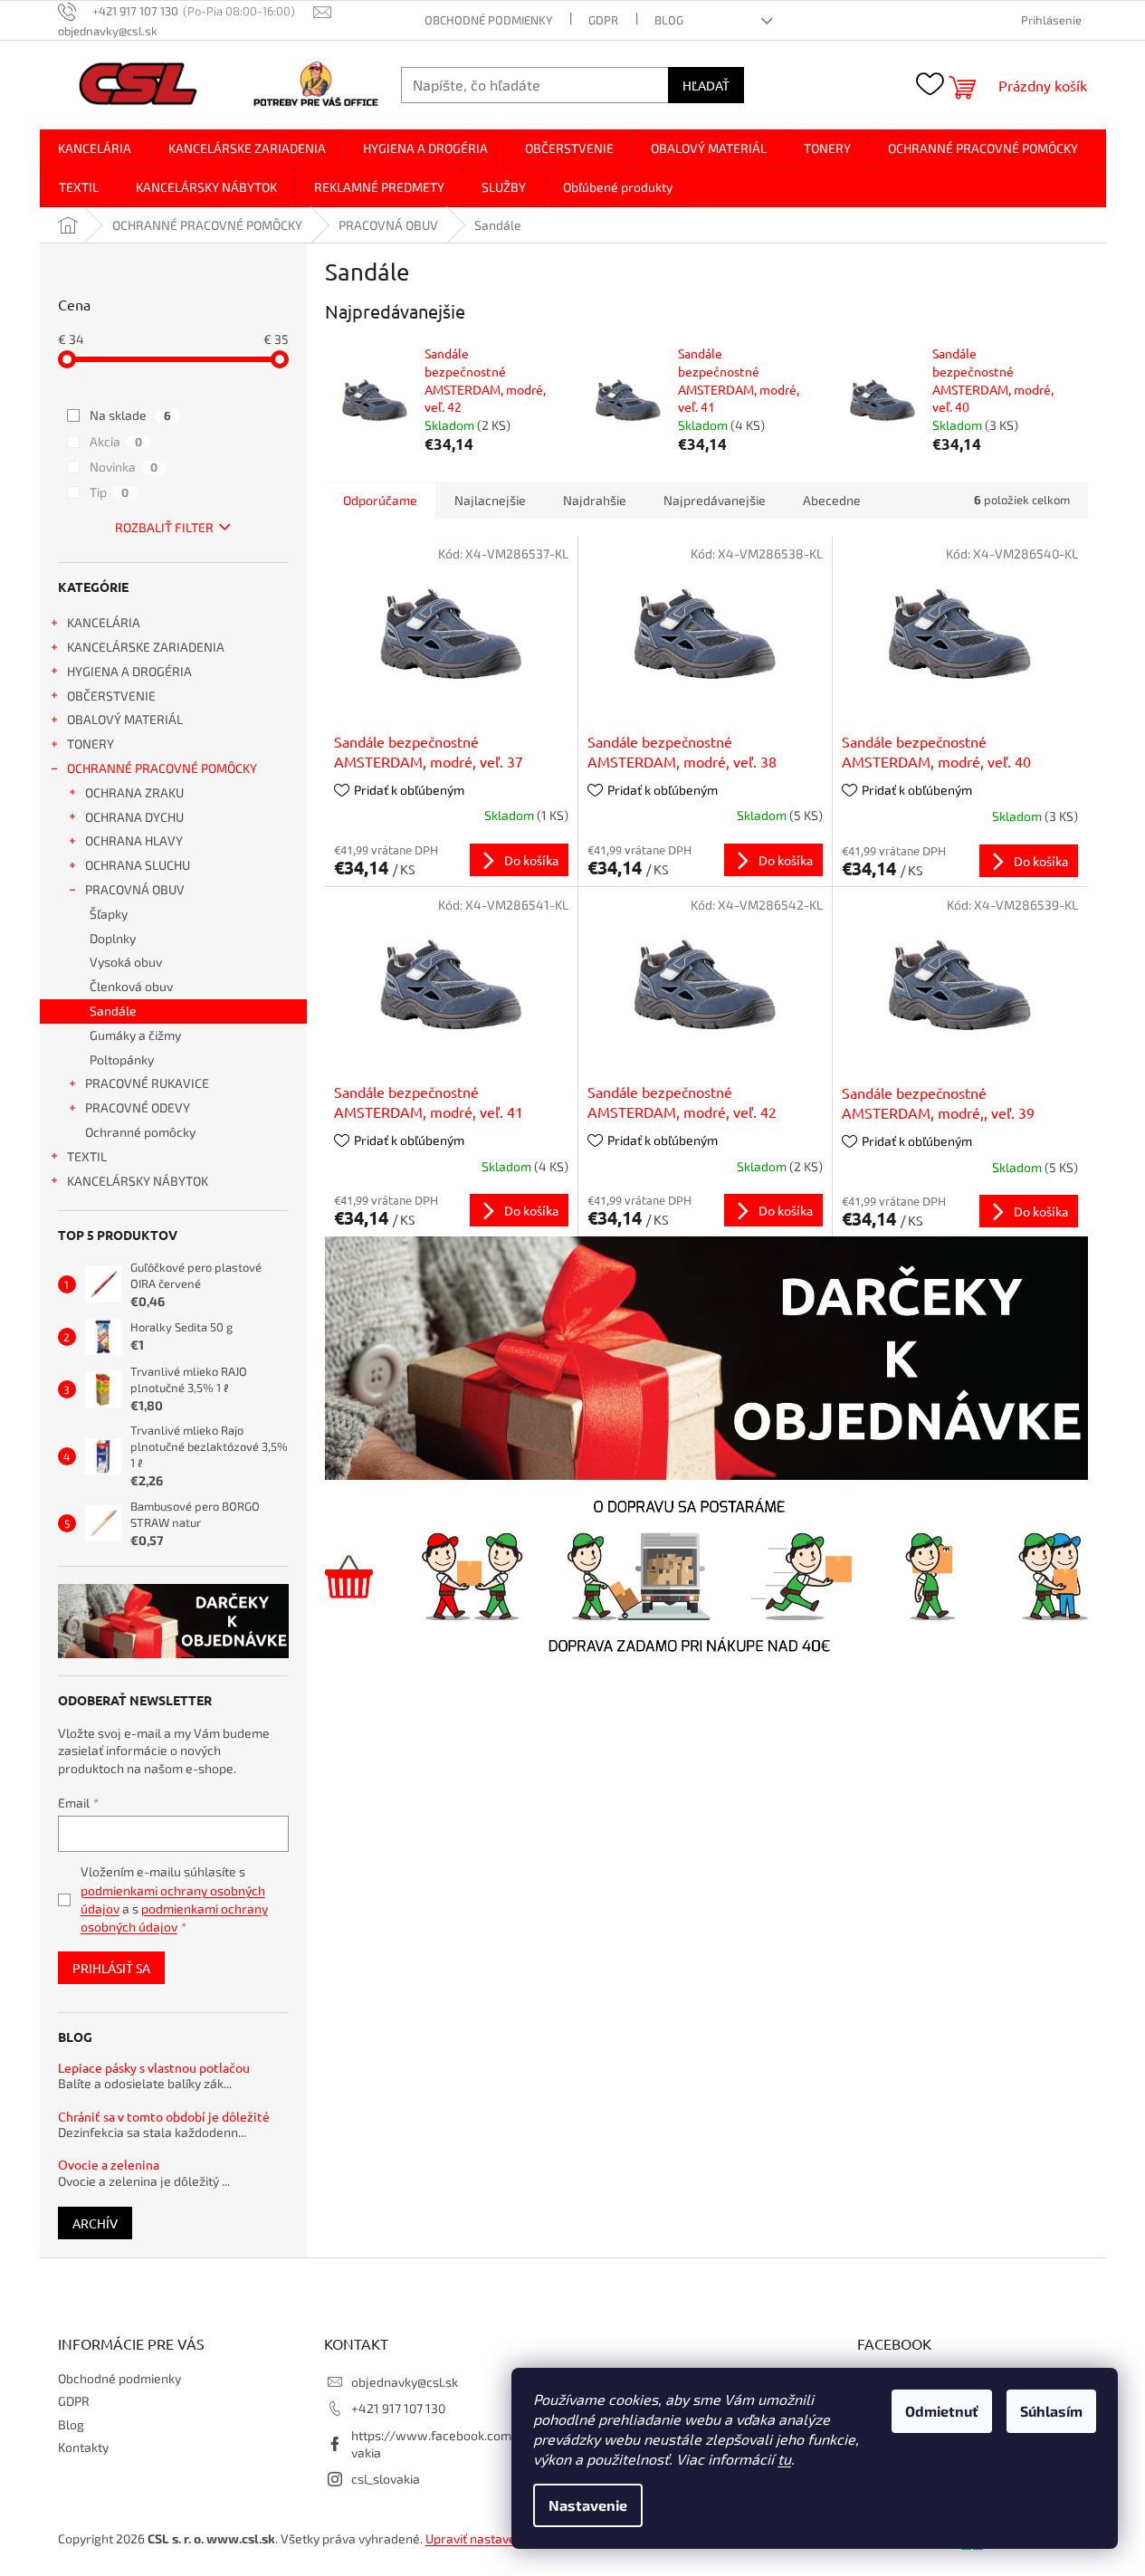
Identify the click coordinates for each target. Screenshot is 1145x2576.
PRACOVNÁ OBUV (135, 889)
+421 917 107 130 (398, 2408)
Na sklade (130, 415)
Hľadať (706, 85)
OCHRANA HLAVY (134, 840)
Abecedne (832, 500)
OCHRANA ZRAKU (134, 792)
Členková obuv (131, 986)
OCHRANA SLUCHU (138, 865)
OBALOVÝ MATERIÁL (125, 719)
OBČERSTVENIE (111, 696)
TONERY (91, 744)
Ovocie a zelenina (109, 2165)
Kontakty (83, 2447)
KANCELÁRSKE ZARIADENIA (146, 647)
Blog (669, 20)
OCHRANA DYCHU (134, 817)
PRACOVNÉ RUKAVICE (147, 1083)
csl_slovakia (386, 2479)
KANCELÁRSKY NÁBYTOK (138, 1181)
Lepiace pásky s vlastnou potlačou (154, 2068)
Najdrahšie (595, 500)
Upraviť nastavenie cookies (502, 2538)
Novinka (124, 467)
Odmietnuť (942, 2411)
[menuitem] (95, 148)
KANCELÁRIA (104, 622)
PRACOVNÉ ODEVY (138, 1107)
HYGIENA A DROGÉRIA (129, 671)
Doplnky (113, 938)
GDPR (603, 20)
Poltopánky (122, 1059)
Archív (95, 2223)
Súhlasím (1051, 2411)
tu (784, 2459)
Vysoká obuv (126, 962)
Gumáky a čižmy (135, 1035)
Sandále (113, 1011)
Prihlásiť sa (111, 1968)
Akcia (116, 441)
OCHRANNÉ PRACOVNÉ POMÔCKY (162, 768)
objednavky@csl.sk (405, 2382)
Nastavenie (588, 2505)
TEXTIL (87, 1156)
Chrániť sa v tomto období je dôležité (164, 2117)
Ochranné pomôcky (140, 1132)
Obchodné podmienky (488, 20)
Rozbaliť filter (164, 527)
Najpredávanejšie (715, 500)
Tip (109, 492)
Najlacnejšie (490, 500)
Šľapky (109, 914)
